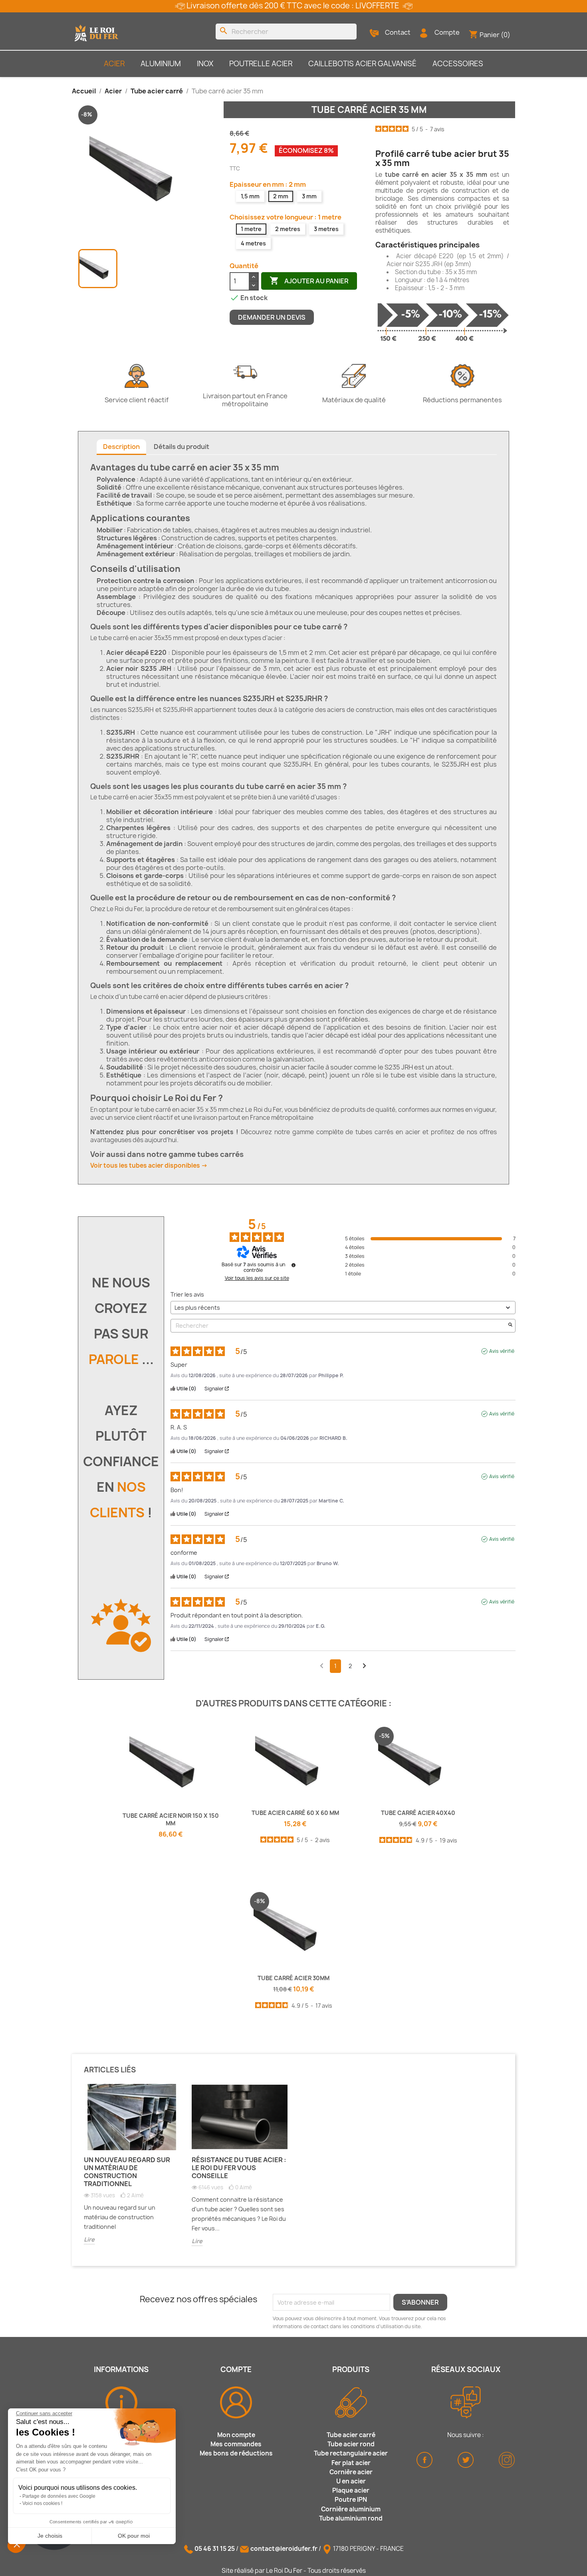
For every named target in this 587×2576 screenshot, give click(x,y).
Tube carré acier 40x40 (418, 1813)
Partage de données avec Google (59, 2496)
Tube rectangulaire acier (351, 2453)
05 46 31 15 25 (215, 2549)
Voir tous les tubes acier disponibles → (149, 1165)
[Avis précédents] (322, 1665)
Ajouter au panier (309, 281)
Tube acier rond (351, 2444)
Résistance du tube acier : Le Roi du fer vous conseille (239, 2168)
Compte (447, 32)
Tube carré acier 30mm (293, 1978)
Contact (398, 32)
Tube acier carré (351, 2435)
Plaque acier (351, 2490)
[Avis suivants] (364, 1667)
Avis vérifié (502, 1351)
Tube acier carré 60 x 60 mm (295, 1813)
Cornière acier (351, 2472)
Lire (89, 2239)
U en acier (351, 2481)
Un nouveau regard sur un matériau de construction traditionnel (127, 2172)
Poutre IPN (351, 2500)
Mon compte (236, 2435)
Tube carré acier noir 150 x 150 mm (171, 1820)
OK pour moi (134, 2536)
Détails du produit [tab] (181, 447)
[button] (17, 2544)
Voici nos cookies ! (42, 2503)
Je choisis (50, 2536)
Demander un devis (272, 317)
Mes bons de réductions (236, 2453)
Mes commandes (236, 2444)
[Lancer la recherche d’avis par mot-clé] (510, 1326)
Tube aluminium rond (351, 2518)
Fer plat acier (351, 2463)
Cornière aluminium (351, 2509)
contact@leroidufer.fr (284, 2549)
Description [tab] (121, 447)
